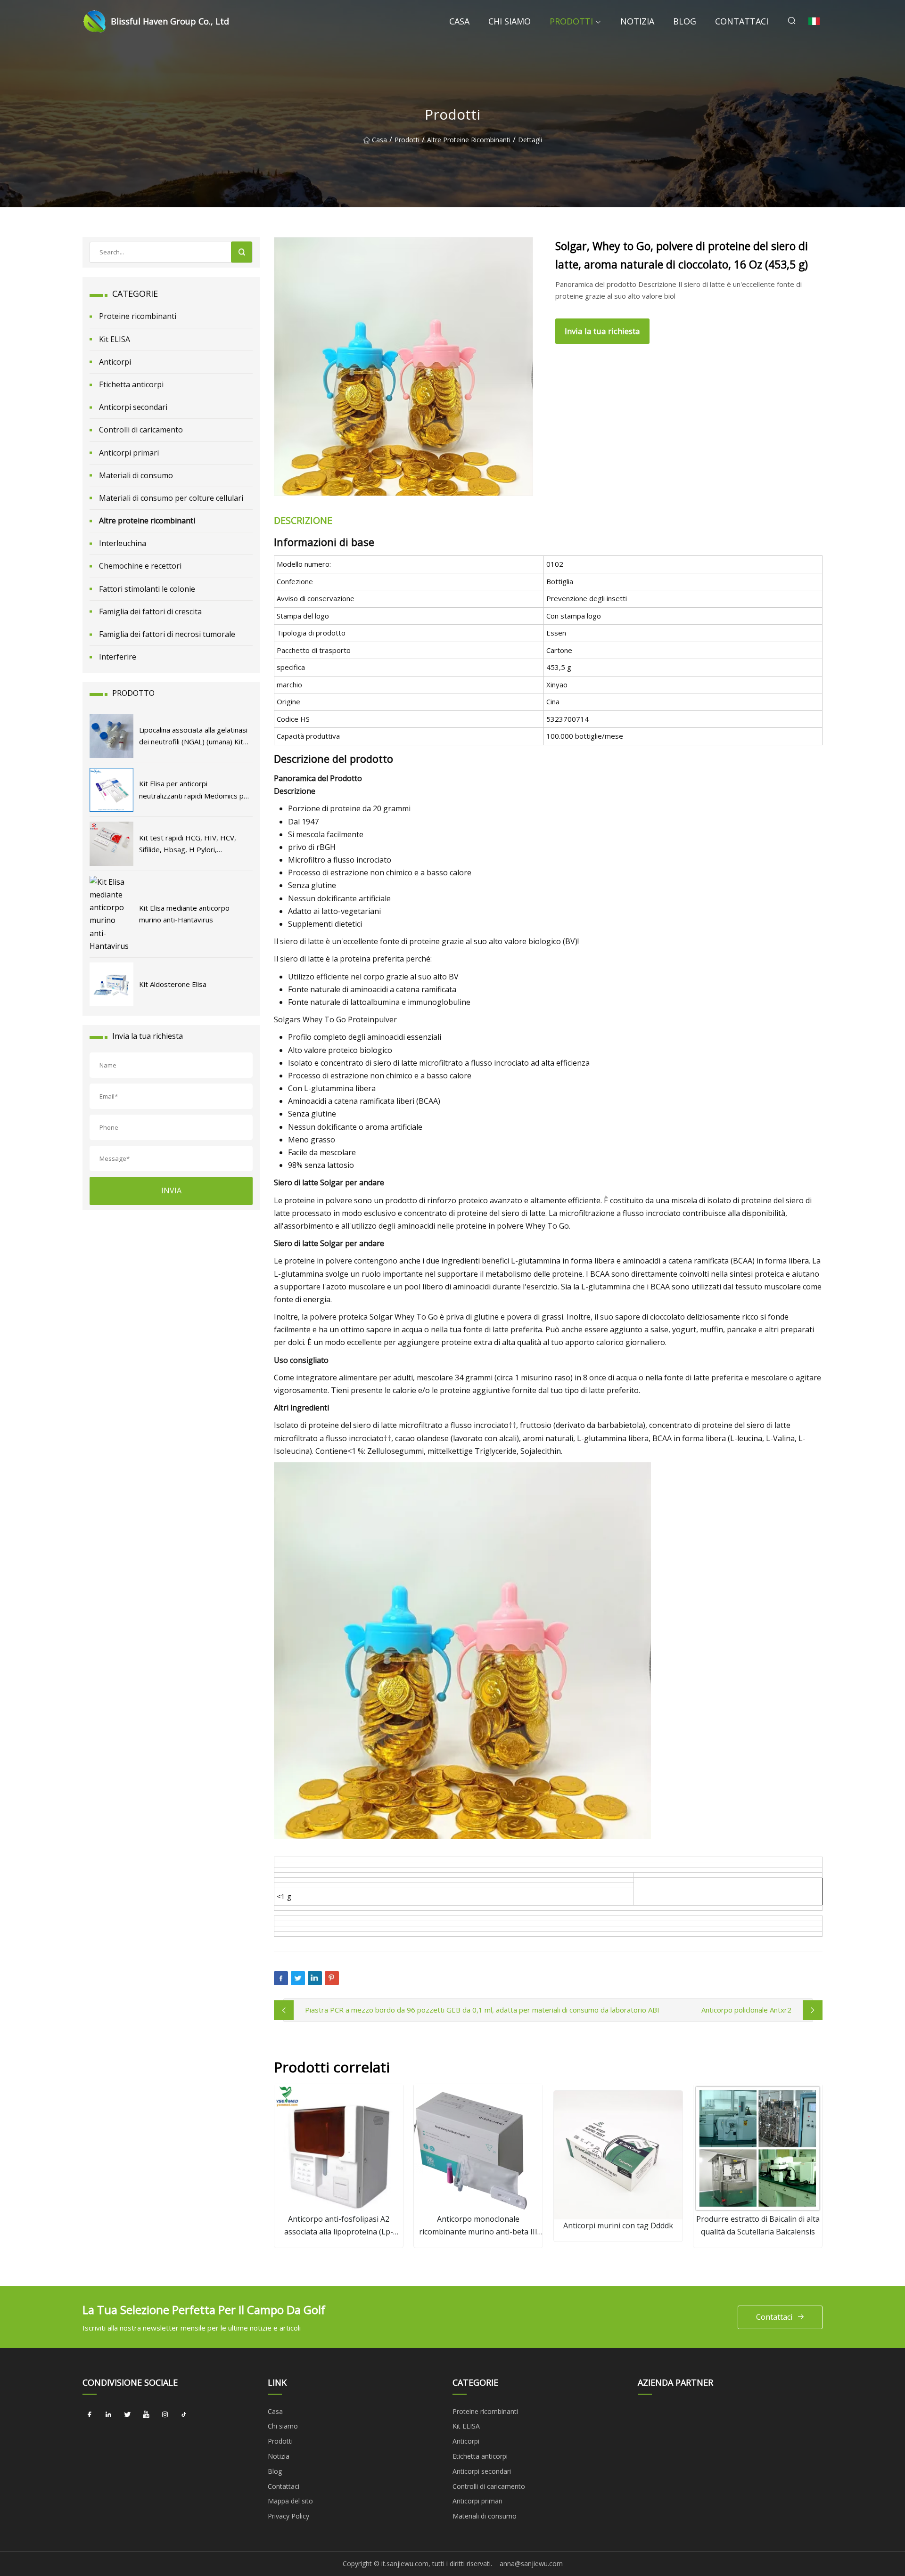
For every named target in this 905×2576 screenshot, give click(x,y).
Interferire (118, 657)
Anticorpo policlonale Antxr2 (746, 2010)
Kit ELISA (115, 339)
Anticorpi (115, 362)
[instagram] (165, 2415)
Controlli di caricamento (141, 430)
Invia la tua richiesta (602, 331)
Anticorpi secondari (133, 407)
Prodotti (571, 21)
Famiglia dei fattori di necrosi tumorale (167, 634)
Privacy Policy (288, 2516)
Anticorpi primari (129, 453)
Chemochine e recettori (140, 566)
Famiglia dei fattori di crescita (150, 611)
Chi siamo (510, 21)
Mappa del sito (290, 2501)
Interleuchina (123, 543)
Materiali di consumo (136, 475)
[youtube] (146, 2415)
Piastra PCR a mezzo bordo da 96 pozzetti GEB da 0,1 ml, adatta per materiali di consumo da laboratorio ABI (482, 2010)
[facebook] (90, 2415)
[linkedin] (108, 2415)
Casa (459, 21)
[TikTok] (184, 2415)
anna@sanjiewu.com (531, 2564)
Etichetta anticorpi (131, 384)
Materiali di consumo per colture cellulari (171, 498)
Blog (685, 21)
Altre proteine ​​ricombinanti (469, 140)
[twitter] (127, 2415)
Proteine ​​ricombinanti (138, 316)
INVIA (171, 1190)
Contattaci (742, 21)
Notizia (637, 21)
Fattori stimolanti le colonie (147, 589)
